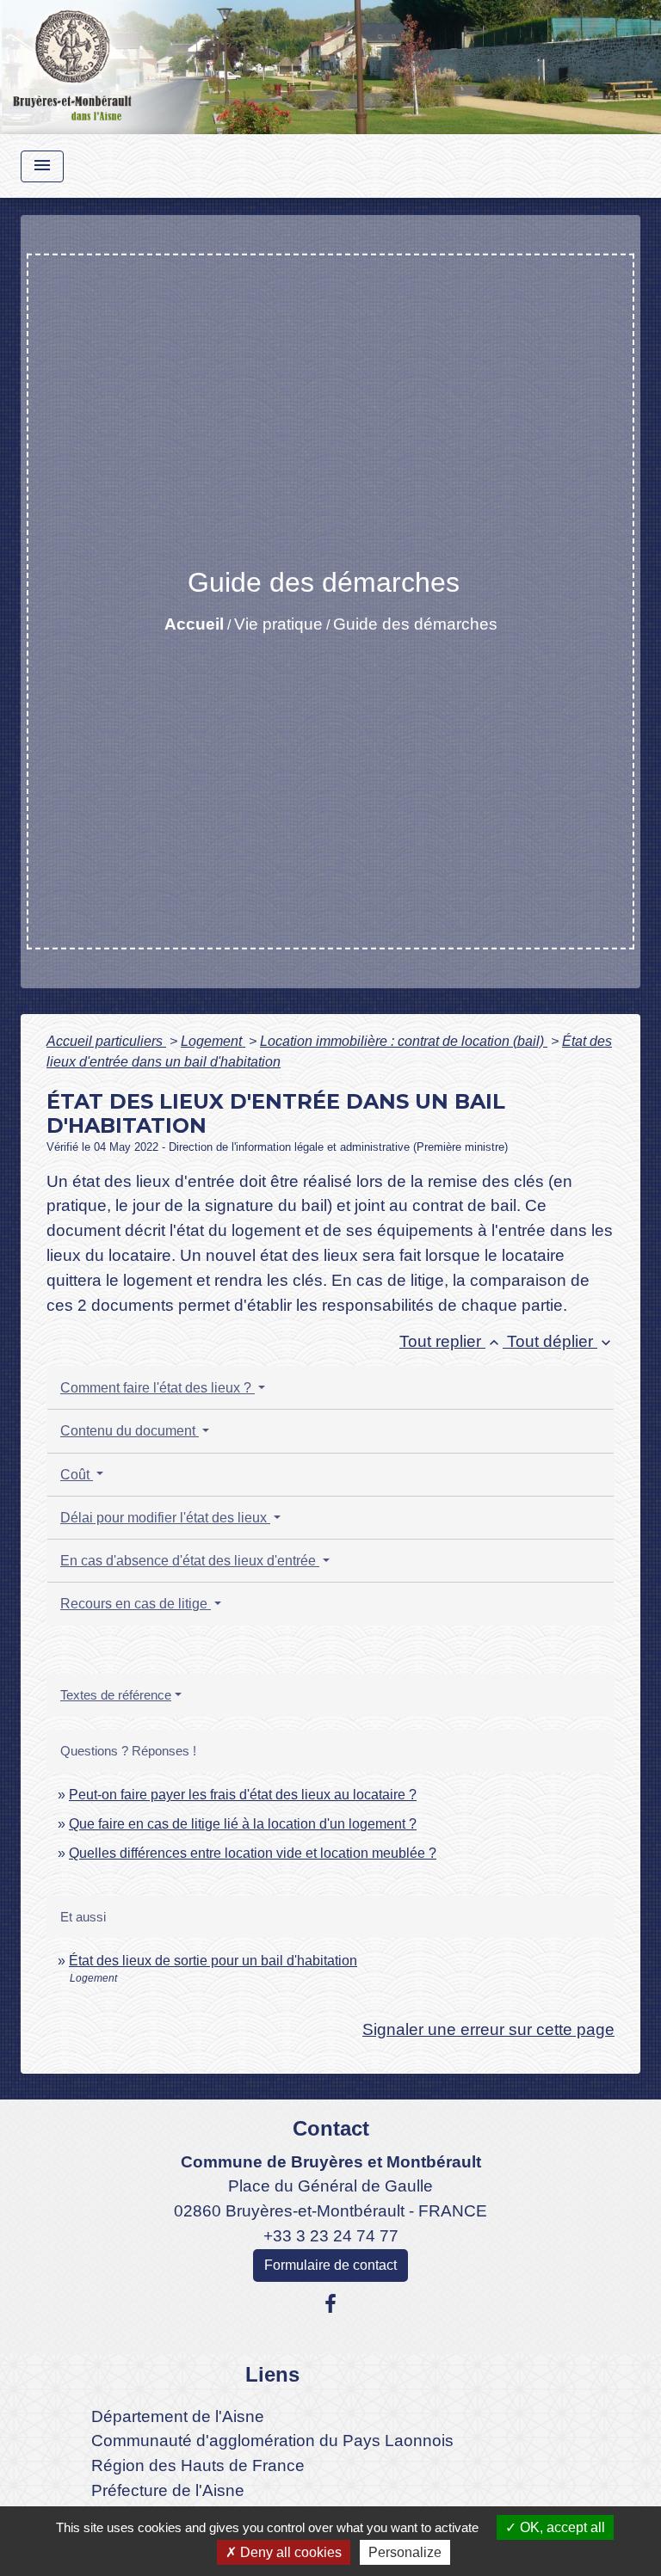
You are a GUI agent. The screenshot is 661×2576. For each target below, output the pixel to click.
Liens (272, 2374)
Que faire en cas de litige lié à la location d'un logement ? (243, 1824)
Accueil (194, 624)
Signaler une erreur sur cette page (488, 2029)
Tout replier (451, 1341)
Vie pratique (278, 624)
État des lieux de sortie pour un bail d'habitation (213, 1961)
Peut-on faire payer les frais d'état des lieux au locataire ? (243, 1795)
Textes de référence (116, 1695)
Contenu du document (130, 1431)
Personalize (405, 2552)
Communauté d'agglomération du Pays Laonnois (272, 2441)
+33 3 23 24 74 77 (331, 2236)
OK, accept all (561, 2527)
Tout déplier (561, 1341)
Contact (331, 2128)
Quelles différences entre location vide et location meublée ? (253, 1853)
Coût (77, 1475)
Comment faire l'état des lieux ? (158, 1388)
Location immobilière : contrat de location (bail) (404, 1041)
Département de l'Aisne (178, 2416)
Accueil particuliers (106, 1041)
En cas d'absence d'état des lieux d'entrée (190, 1561)
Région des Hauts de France (198, 2465)
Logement (213, 1041)
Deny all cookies (289, 2552)
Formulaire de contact (330, 2265)
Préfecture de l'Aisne (168, 2490)
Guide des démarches (415, 624)
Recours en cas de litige (136, 1604)
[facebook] (330, 2304)
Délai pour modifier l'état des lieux (165, 1518)
